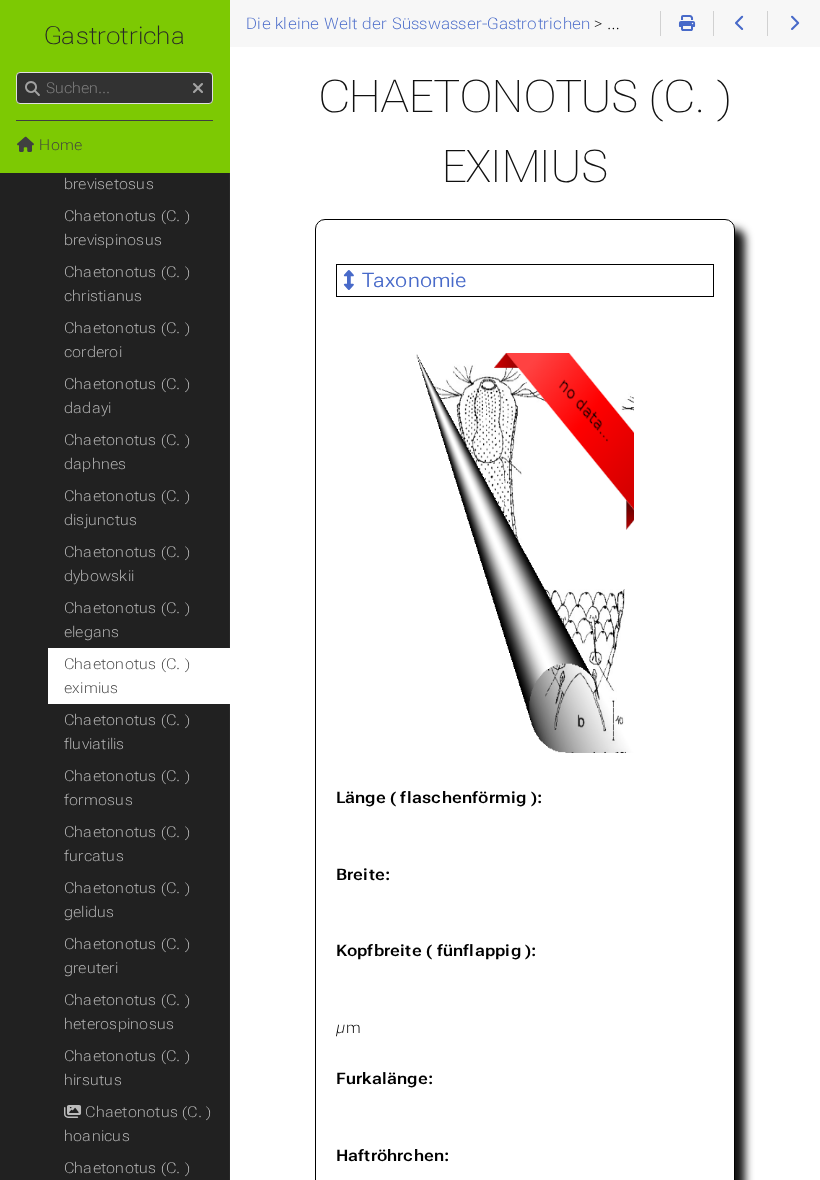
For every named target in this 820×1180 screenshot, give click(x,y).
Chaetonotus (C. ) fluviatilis (127, 732)
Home (58, 145)
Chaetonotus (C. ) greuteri (127, 956)
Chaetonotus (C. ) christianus (127, 284)
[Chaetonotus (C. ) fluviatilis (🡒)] (793, 24)
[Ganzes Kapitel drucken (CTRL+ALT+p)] (686, 24)
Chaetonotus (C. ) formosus (127, 788)
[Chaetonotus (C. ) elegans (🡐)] (739, 24)
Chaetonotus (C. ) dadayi (127, 396)
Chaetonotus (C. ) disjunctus (127, 508)
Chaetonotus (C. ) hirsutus (127, 1068)
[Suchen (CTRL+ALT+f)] (32, 89)
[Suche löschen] (198, 89)
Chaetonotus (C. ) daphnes (127, 452)
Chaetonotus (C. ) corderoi (127, 340)
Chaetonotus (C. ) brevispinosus (127, 228)
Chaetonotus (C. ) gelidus (127, 900)
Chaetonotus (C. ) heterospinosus (127, 1012)
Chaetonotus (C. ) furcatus (127, 844)
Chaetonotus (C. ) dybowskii (127, 564)
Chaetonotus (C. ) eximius (127, 676)
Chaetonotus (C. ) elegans (127, 620)
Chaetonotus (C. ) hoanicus (137, 1124)
